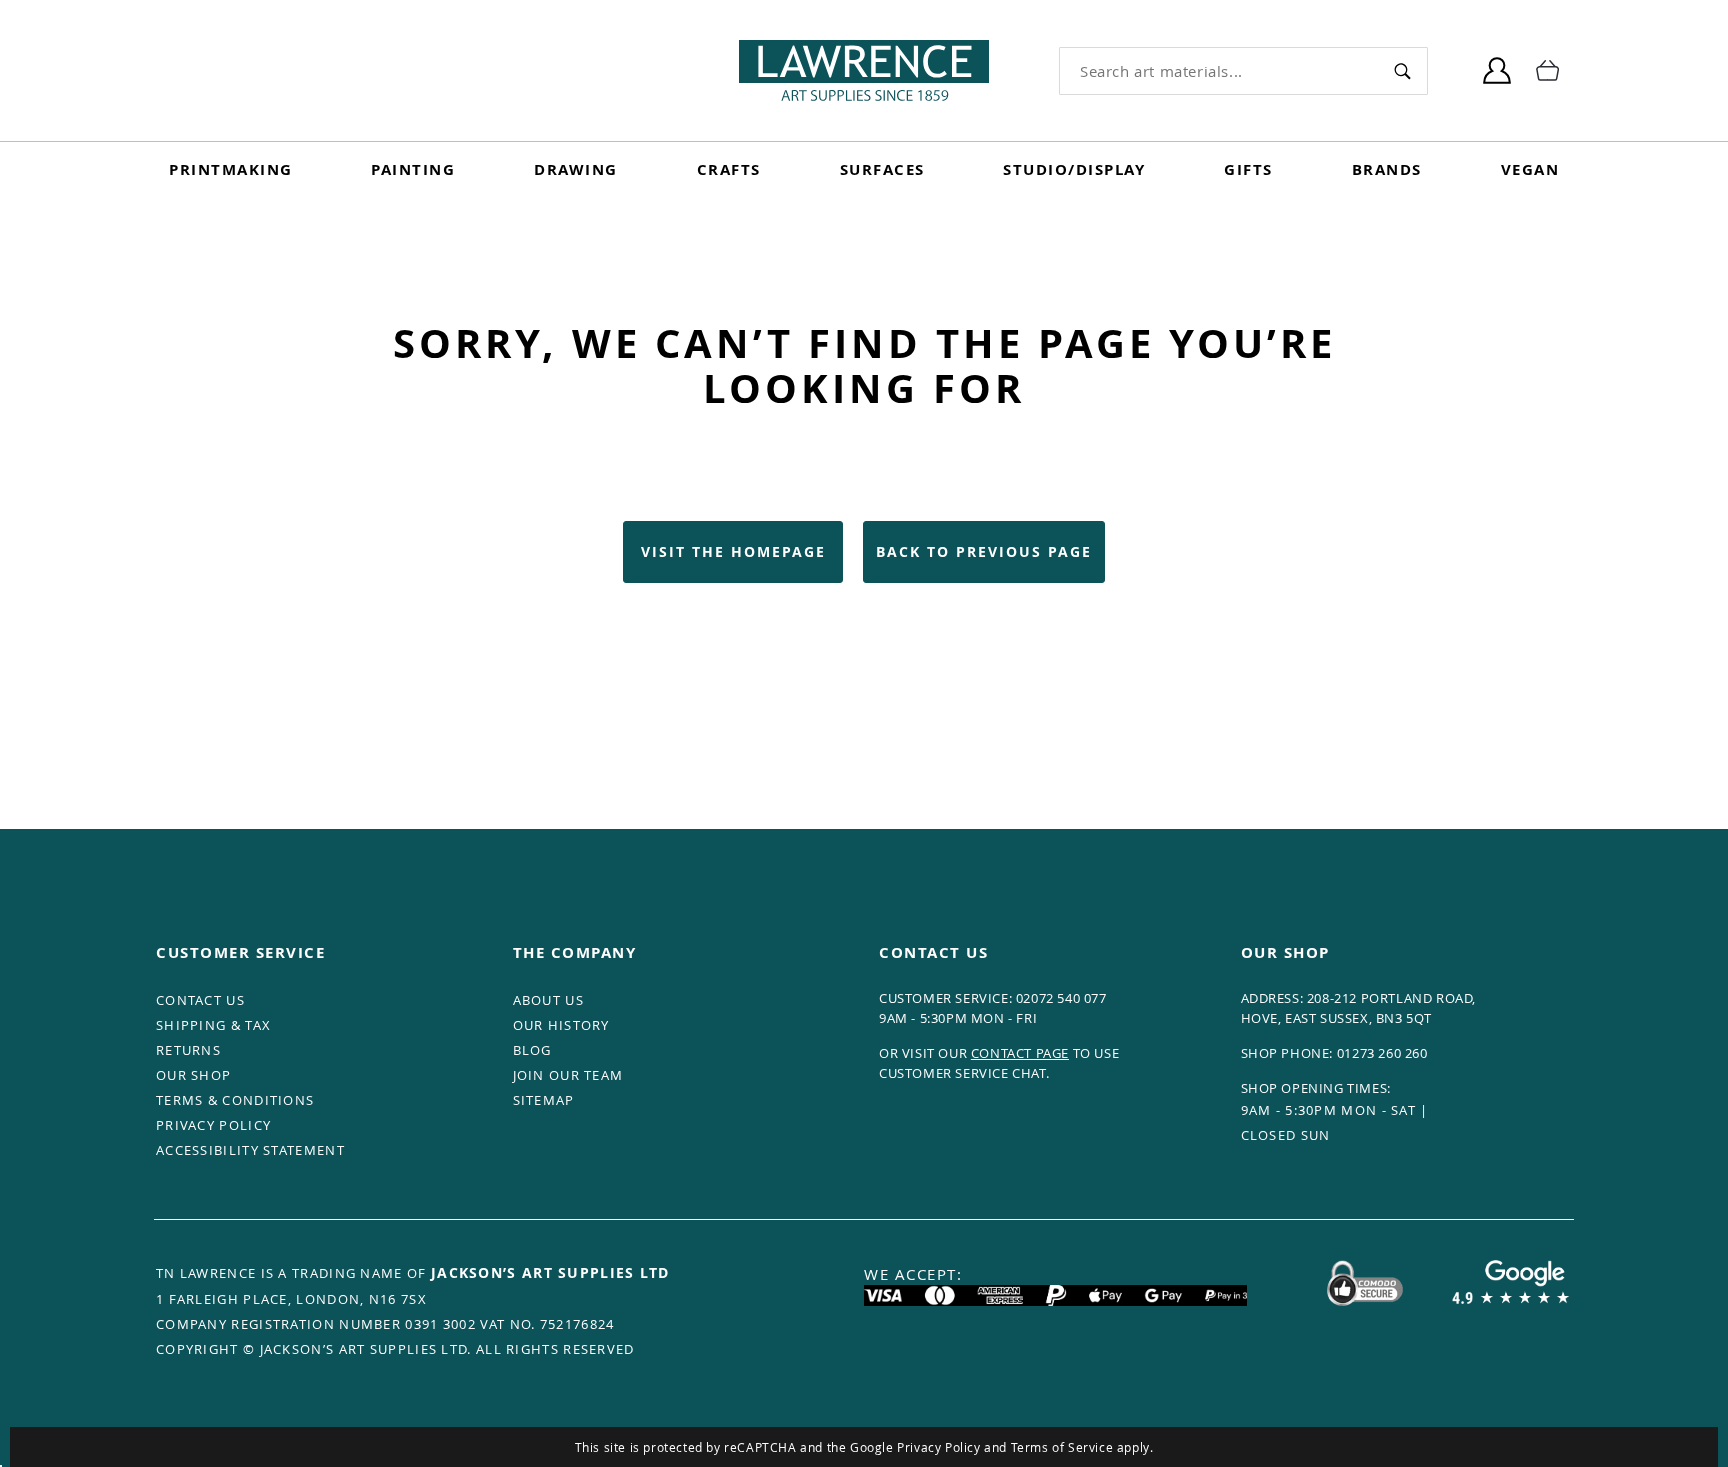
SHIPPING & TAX (213, 1025)
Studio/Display (1074, 169)
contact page (1020, 1053)
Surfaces (882, 169)
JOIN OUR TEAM (568, 1075)
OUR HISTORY (561, 1025)
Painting (413, 169)
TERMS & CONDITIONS (235, 1100)
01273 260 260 (1382, 1053)
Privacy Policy (938, 1447)
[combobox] (1219, 71)
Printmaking (231, 169)
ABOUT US (548, 1000)
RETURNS (188, 1050)
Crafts (729, 169)
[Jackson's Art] (864, 70)
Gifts (1248, 169)
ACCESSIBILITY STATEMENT (250, 1150)
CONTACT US (200, 1000)
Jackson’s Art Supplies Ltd (550, 1272)
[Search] (1402, 70)
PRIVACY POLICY (213, 1125)
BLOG (532, 1050)
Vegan (1530, 169)
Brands (1387, 169)
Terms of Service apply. (1082, 1447)
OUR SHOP (193, 1075)
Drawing (576, 169)
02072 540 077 (1061, 998)
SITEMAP (544, 1100)
